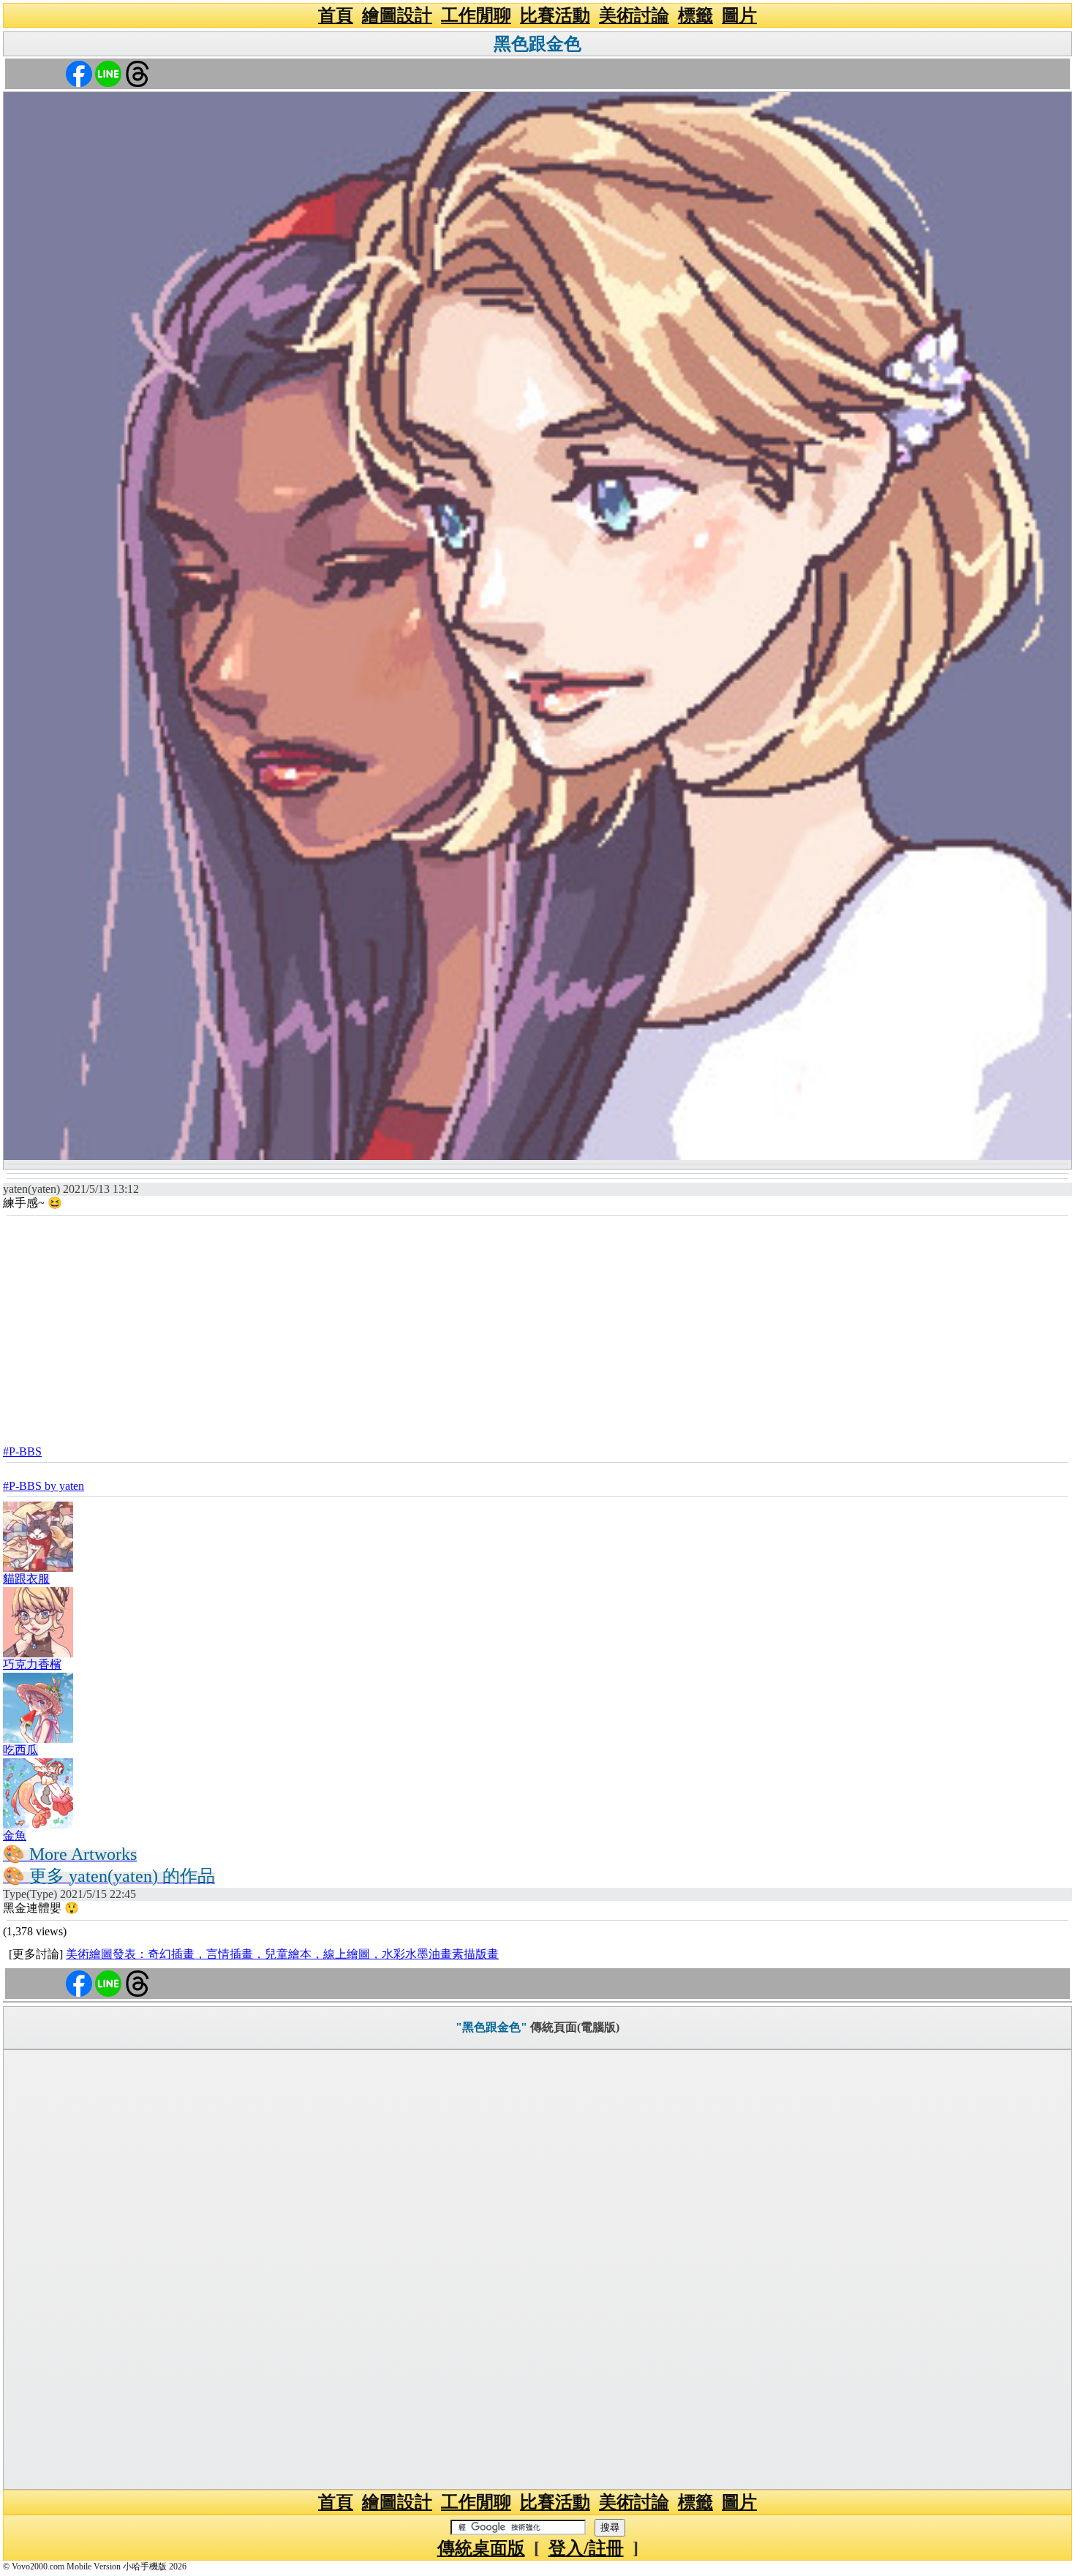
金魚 (15, 1835)
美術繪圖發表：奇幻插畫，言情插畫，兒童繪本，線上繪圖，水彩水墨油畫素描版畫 (282, 1954)
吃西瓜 (20, 1750)
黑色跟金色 (537, 44)
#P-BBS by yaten (44, 1486)
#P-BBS (22, 1451)
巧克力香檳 (32, 1664)
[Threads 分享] (137, 73)
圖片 (739, 15)
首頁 (336, 15)
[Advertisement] (537, 1326)
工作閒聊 (476, 15)
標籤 (695, 15)
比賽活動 (555, 15)
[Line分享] (108, 73)
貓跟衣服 (26, 1579)
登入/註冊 (586, 2548)
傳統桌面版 (481, 2548)
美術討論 (634, 15)
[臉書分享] (79, 73)
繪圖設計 (397, 15)
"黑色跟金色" (491, 2027)
